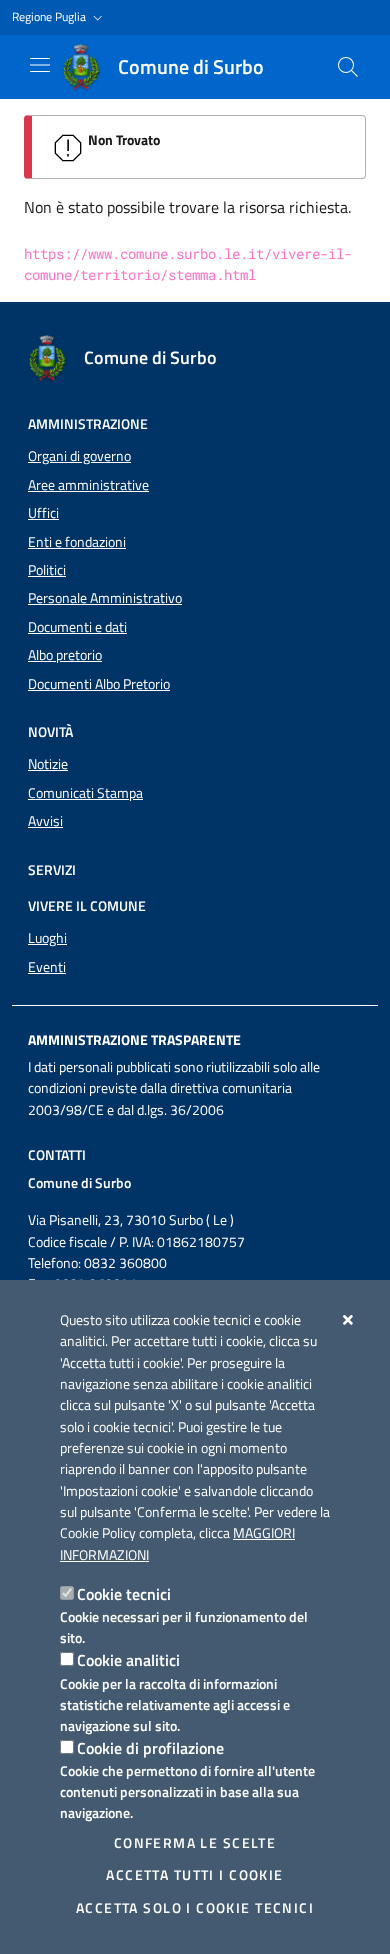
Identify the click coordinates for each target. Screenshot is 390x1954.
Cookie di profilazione (150, 1748)
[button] (59, 17)
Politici (47, 570)
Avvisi (45, 821)
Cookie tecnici (124, 1594)
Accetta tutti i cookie (194, 1875)
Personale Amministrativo (105, 598)
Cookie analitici (128, 1660)
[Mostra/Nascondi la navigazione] (40, 65)
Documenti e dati (77, 627)
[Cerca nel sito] (348, 67)
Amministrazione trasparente (134, 1040)
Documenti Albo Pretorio (99, 684)
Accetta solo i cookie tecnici (195, 1908)
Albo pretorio (65, 655)
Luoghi (47, 938)
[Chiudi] (348, 1320)
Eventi (47, 967)
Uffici (43, 513)
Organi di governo (79, 456)
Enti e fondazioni (77, 542)
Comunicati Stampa (85, 793)
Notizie (48, 764)
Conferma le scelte (195, 1843)
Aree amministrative (88, 485)
